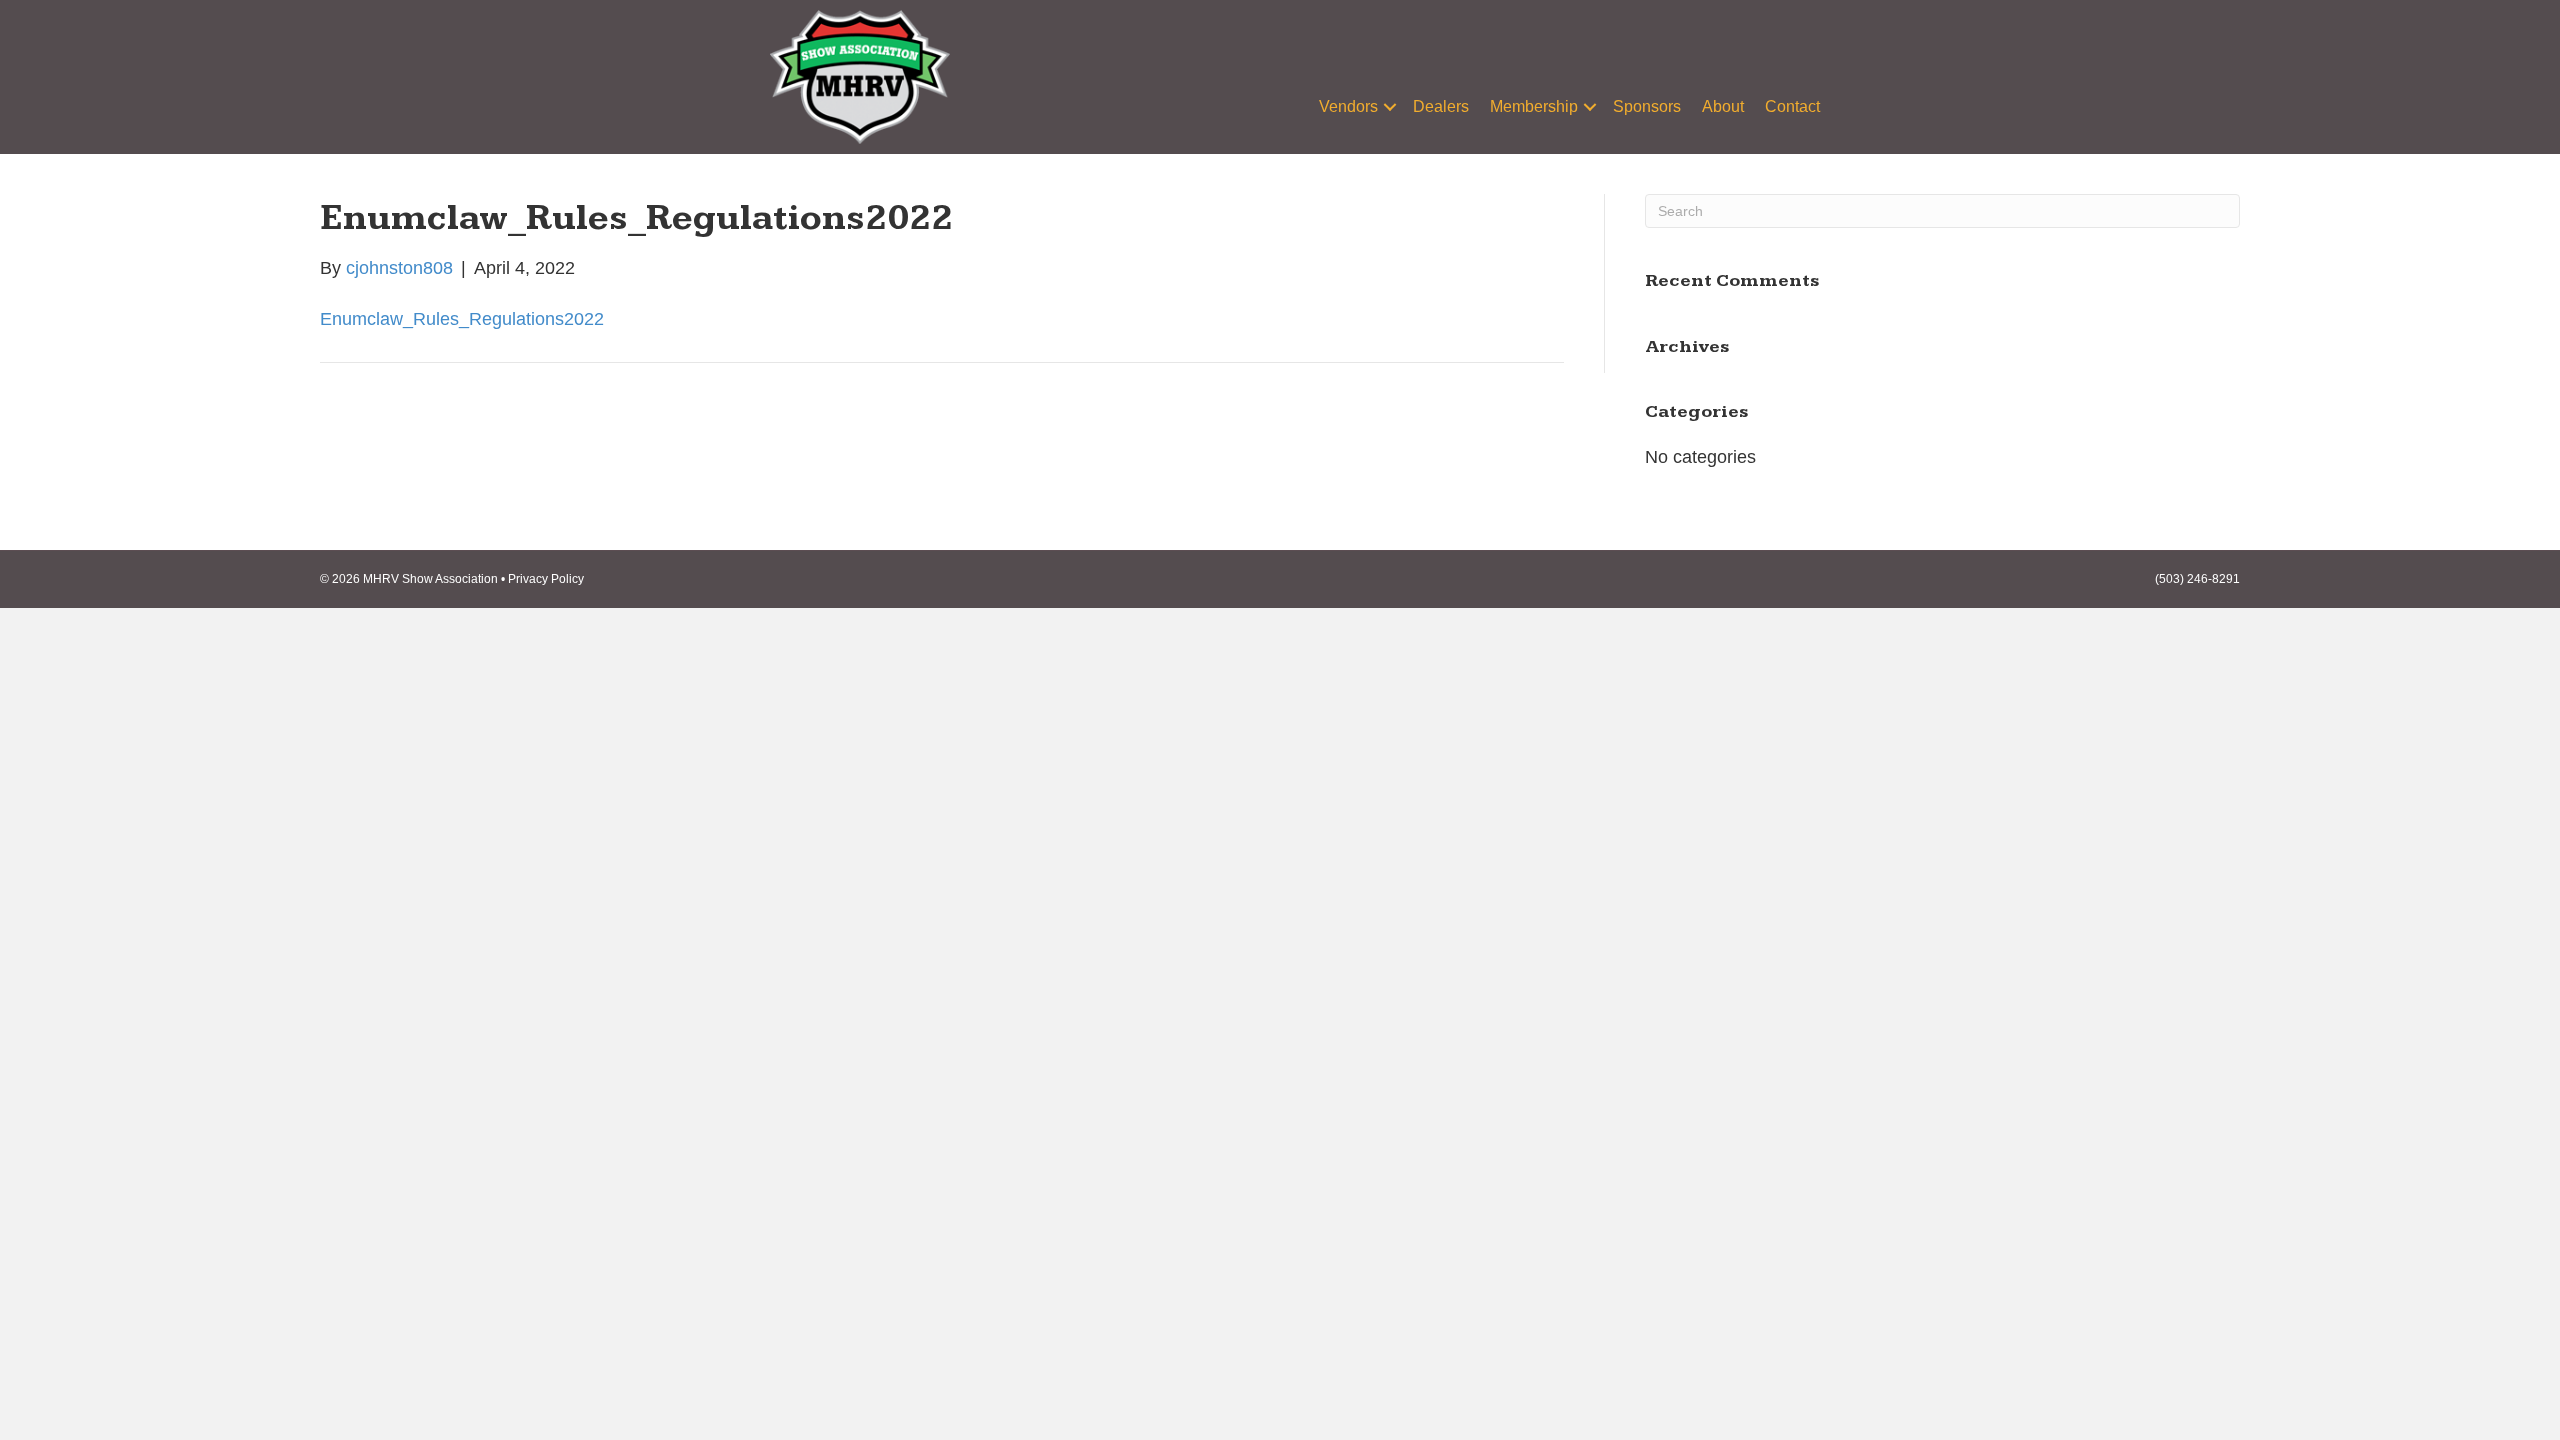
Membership (1534, 106)
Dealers (1441, 106)
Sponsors (1647, 106)
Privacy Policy (546, 579)
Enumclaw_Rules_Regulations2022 (462, 319)
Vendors (1348, 106)
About (1723, 106)
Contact (1792, 106)
